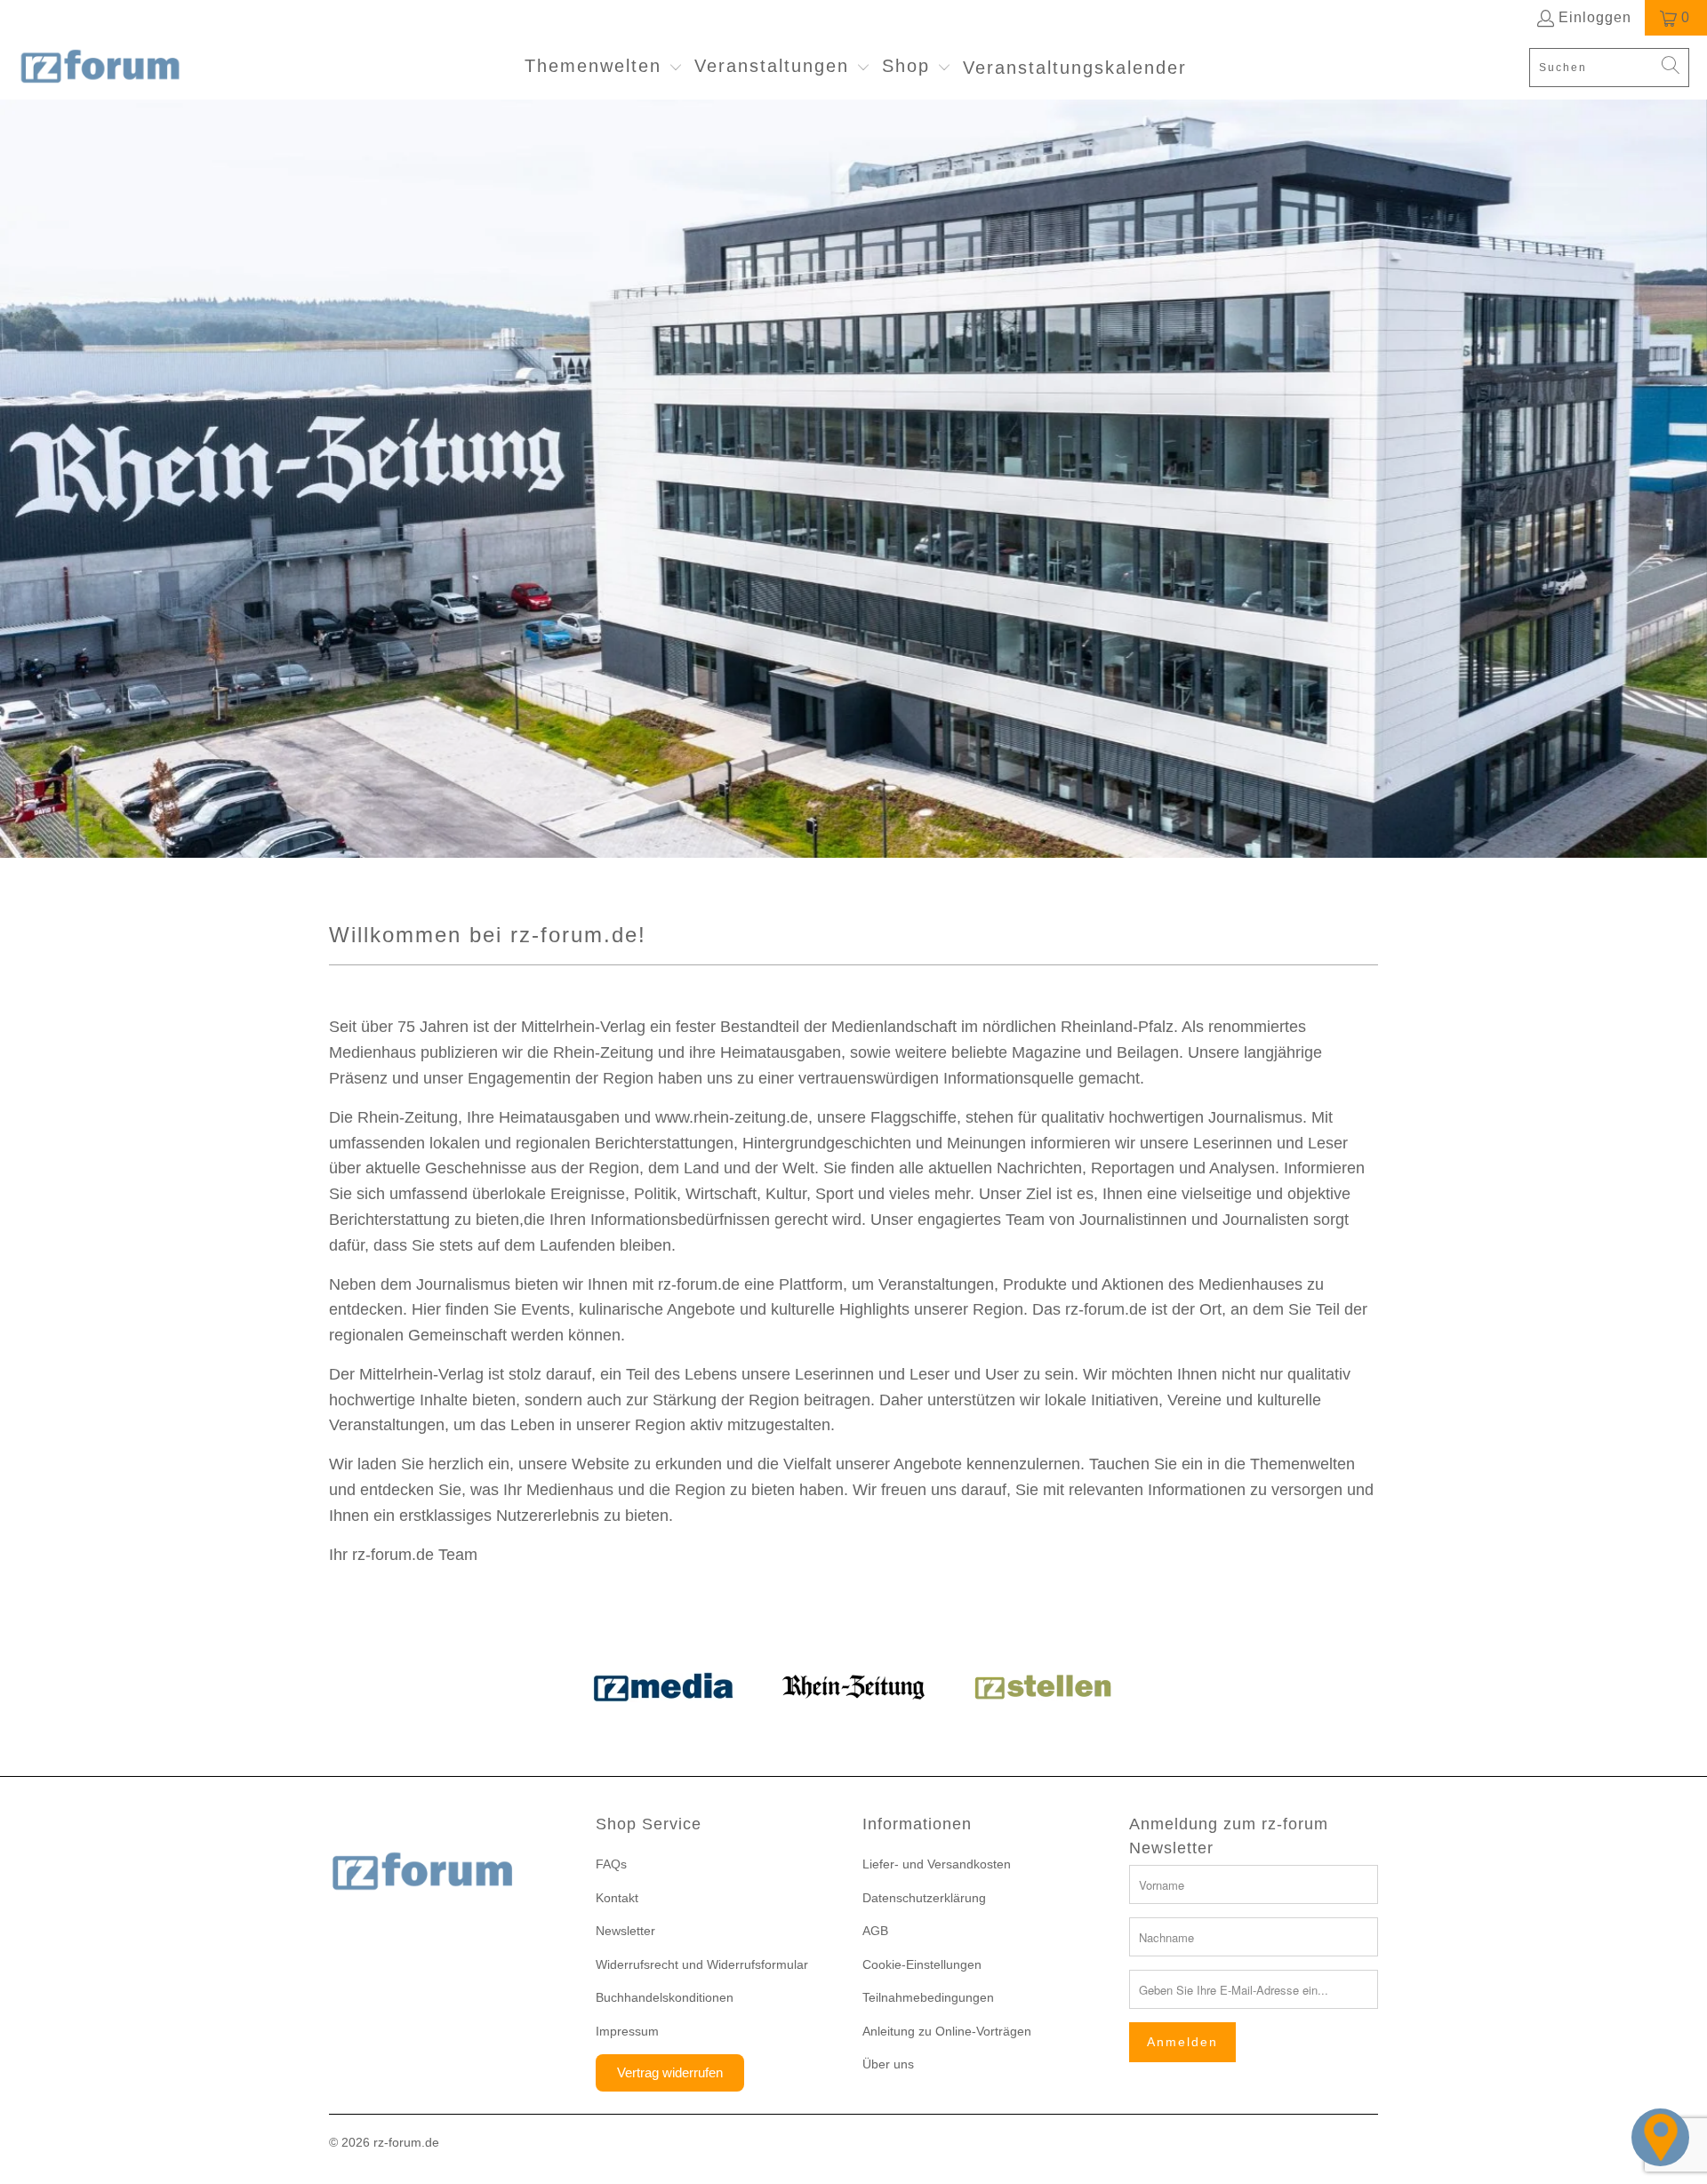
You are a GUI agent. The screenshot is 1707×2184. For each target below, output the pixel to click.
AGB (875, 1931)
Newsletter (625, 1931)
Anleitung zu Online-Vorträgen (947, 2031)
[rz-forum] (100, 68)
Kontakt (617, 1898)
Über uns (888, 2064)
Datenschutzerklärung (924, 1898)
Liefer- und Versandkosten (937, 1864)
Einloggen (1595, 17)
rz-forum (397, 2142)
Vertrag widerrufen (670, 2072)
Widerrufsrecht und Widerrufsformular (702, 1964)
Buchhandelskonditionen (665, 1997)
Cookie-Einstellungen (922, 1964)
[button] (604, 68)
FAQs (611, 1864)
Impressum (627, 2031)
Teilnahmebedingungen (928, 1997)
